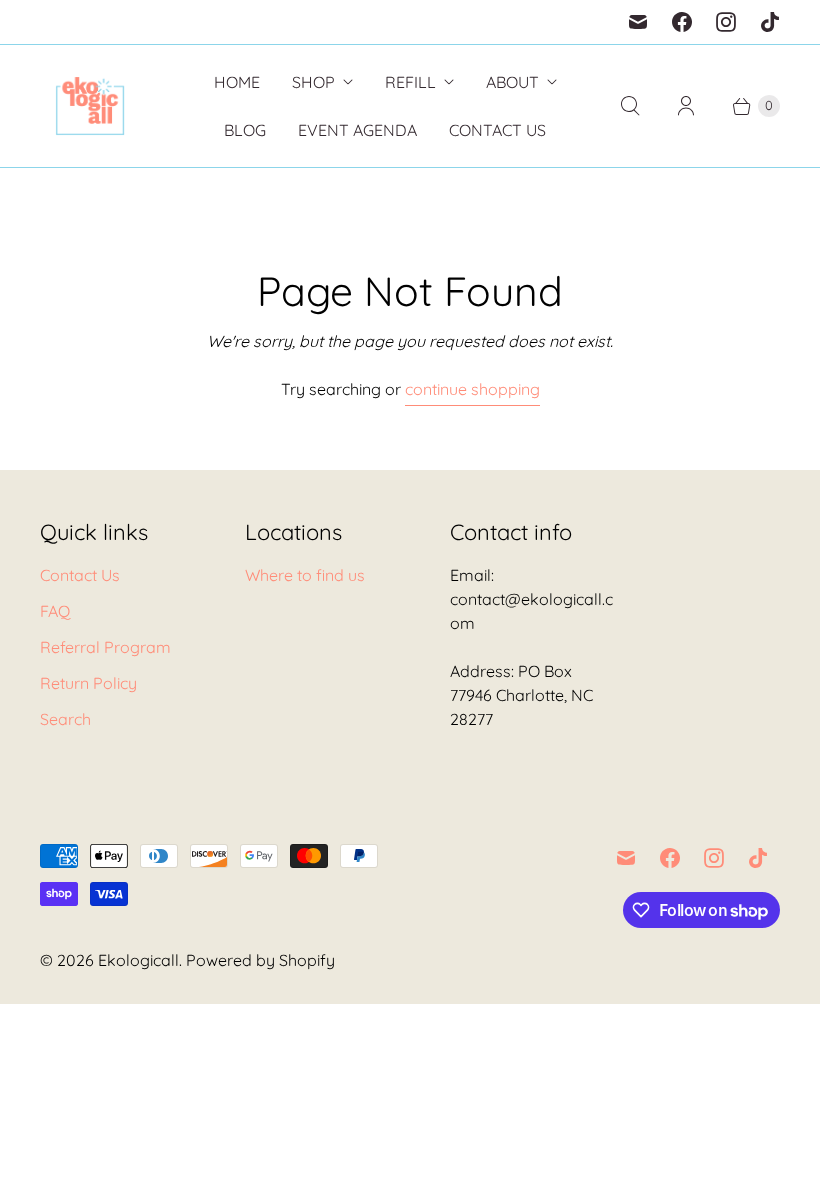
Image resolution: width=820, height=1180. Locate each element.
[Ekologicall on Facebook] (682, 22)
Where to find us (305, 575)
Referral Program (105, 647)
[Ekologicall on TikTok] (770, 22)
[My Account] (686, 106)
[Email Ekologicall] (638, 22)
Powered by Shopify (260, 960)
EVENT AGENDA (357, 130)
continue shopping (472, 389)
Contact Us (497, 130)
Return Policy (88, 683)
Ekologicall (138, 960)
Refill (410, 82)
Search (65, 719)
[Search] (630, 106)
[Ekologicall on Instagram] (726, 22)
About (512, 82)
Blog (245, 130)
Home (237, 82)
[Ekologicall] (90, 106)
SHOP (313, 82)
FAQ (55, 611)
